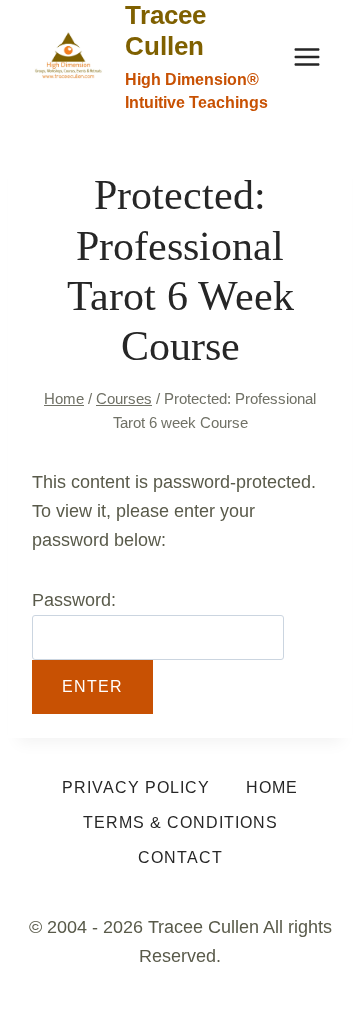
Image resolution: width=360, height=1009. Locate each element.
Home (272, 787)
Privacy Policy (136, 787)
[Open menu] (306, 56)
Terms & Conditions (180, 822)
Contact (180, 857)
